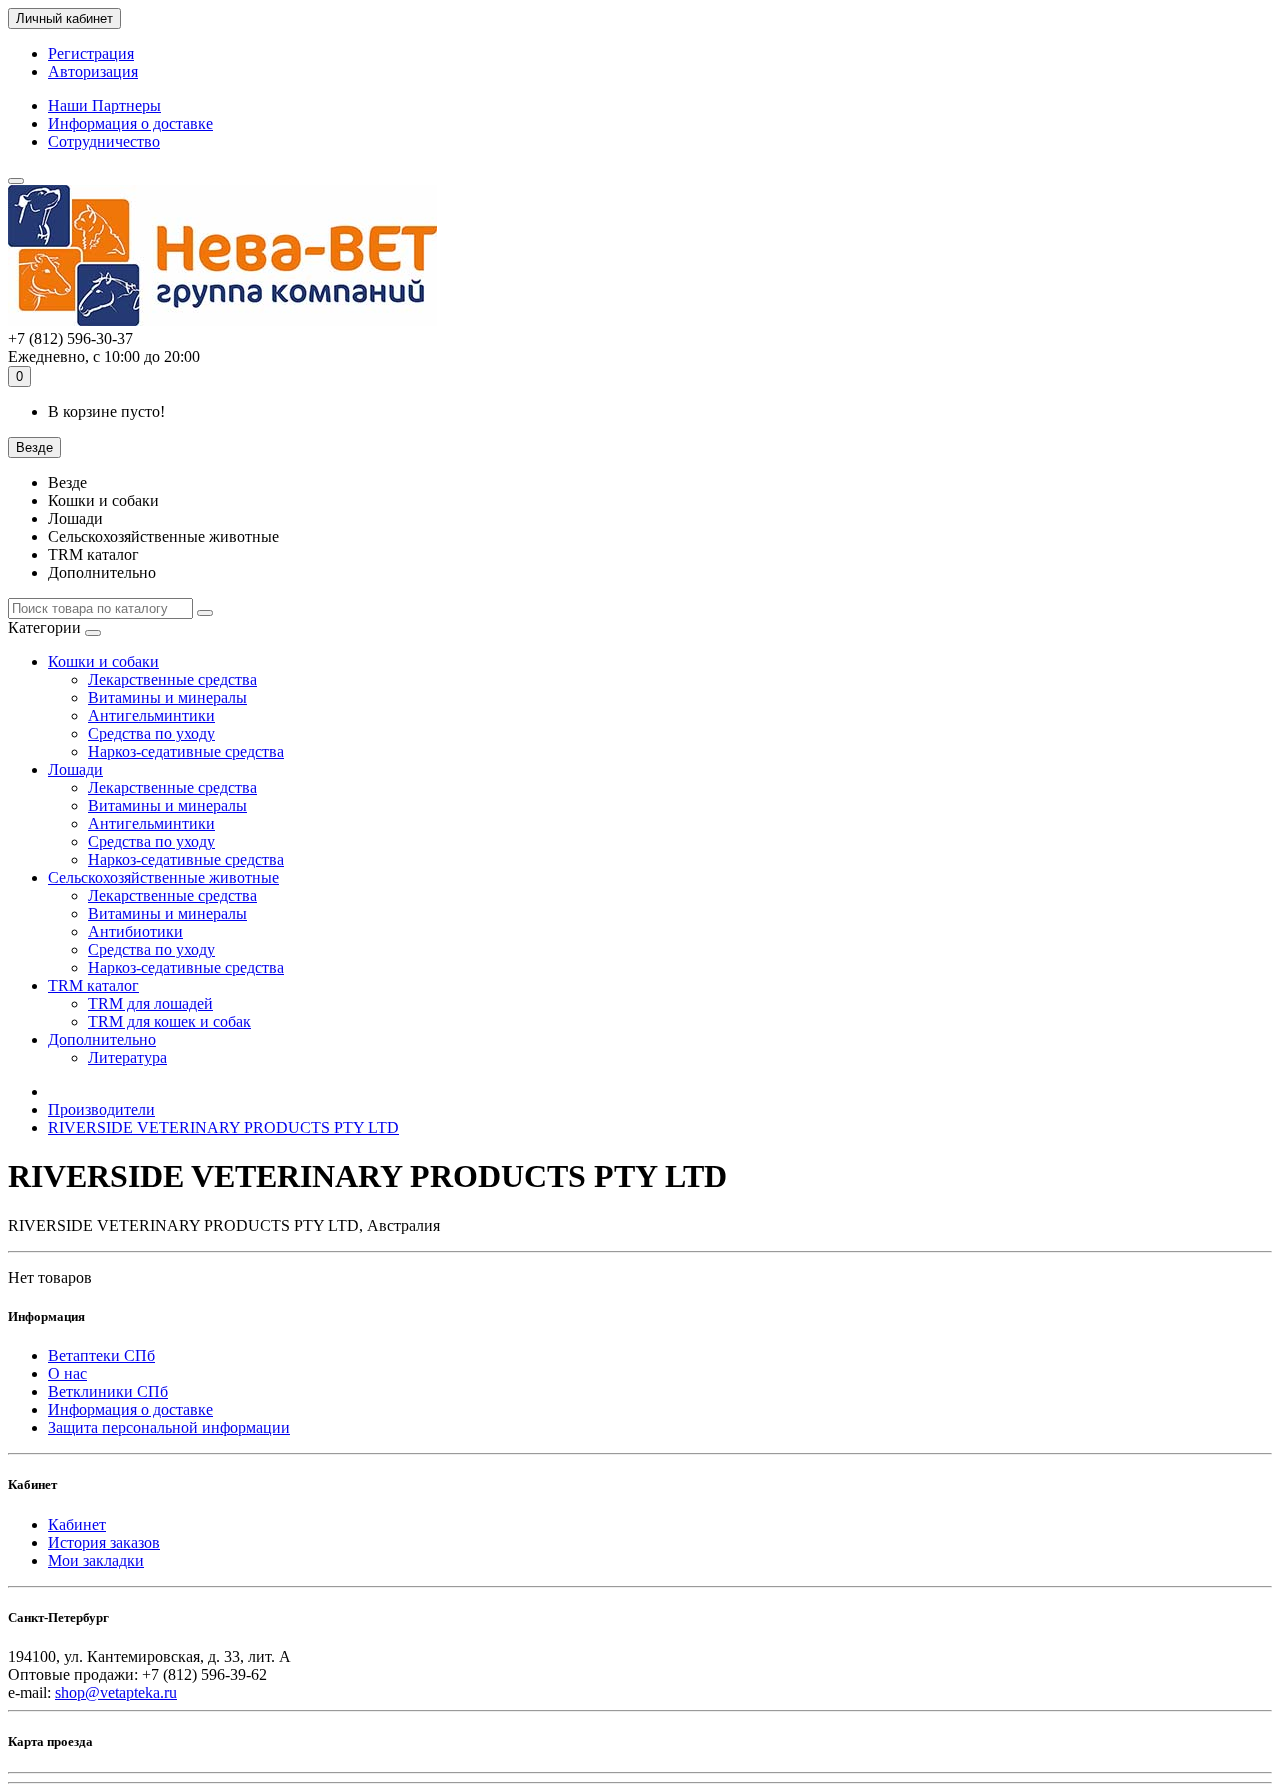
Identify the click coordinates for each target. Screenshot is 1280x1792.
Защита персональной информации (169, 1427)
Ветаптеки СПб (101, 1355)
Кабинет (77, 1524)
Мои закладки (96, 1560)
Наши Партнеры (104, 105)
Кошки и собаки (103, 661)
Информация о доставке (130, 123)
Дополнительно (102, 1039)
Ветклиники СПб (108, 1391)
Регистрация (91, 53)
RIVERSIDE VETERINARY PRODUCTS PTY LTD (223, 1127)
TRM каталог (93, 985)
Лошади (75, 769)
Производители (101, 1109)
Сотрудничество (104, 141)
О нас (67, 1373)
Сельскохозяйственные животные (163, 877)
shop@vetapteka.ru (116, 1692)
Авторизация (93, 71)
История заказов (104, 1542)
